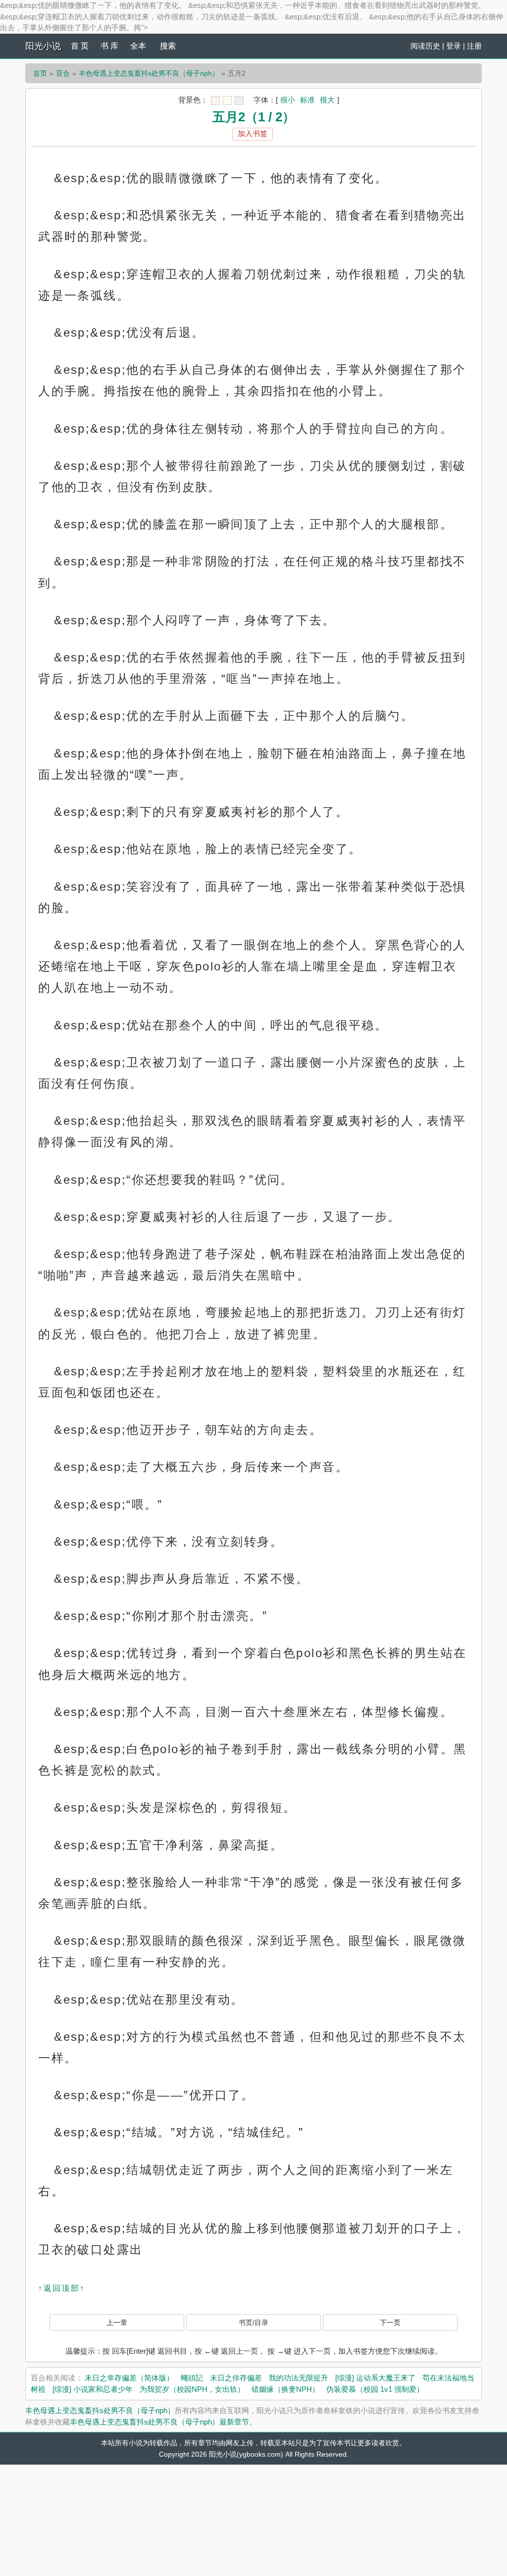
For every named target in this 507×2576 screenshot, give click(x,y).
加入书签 (253, 133)
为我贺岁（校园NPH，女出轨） (192, 2389)
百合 (63, 73)
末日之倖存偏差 (236, 2378)
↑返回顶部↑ (61, 2288)
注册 (474, 46)
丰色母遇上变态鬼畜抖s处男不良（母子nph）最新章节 (159, 2422)
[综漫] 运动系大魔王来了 (375, 2378)
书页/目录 (253, 2323)
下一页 (390, 2323)
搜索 (168, 46)
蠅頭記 (192, 2378)
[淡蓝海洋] (215, 101)
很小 (288, 100)
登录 (454, 46)
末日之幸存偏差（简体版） (129, 2378)
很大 (327, 100)
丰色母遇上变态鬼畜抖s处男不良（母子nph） (149, 73)
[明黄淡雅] (227, 101)
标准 (307, 100)
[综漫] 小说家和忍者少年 (93, 2389)
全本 (138, 46)
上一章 (117, 2323)
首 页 (80, 46)
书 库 (109, 46)
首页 (40, 73)
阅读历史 (425, 46)
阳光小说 (43, 46)
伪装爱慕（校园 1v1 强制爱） (375, 2389)
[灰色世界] (239, 101)
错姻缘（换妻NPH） (285, 2389)
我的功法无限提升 (299, 2378)
